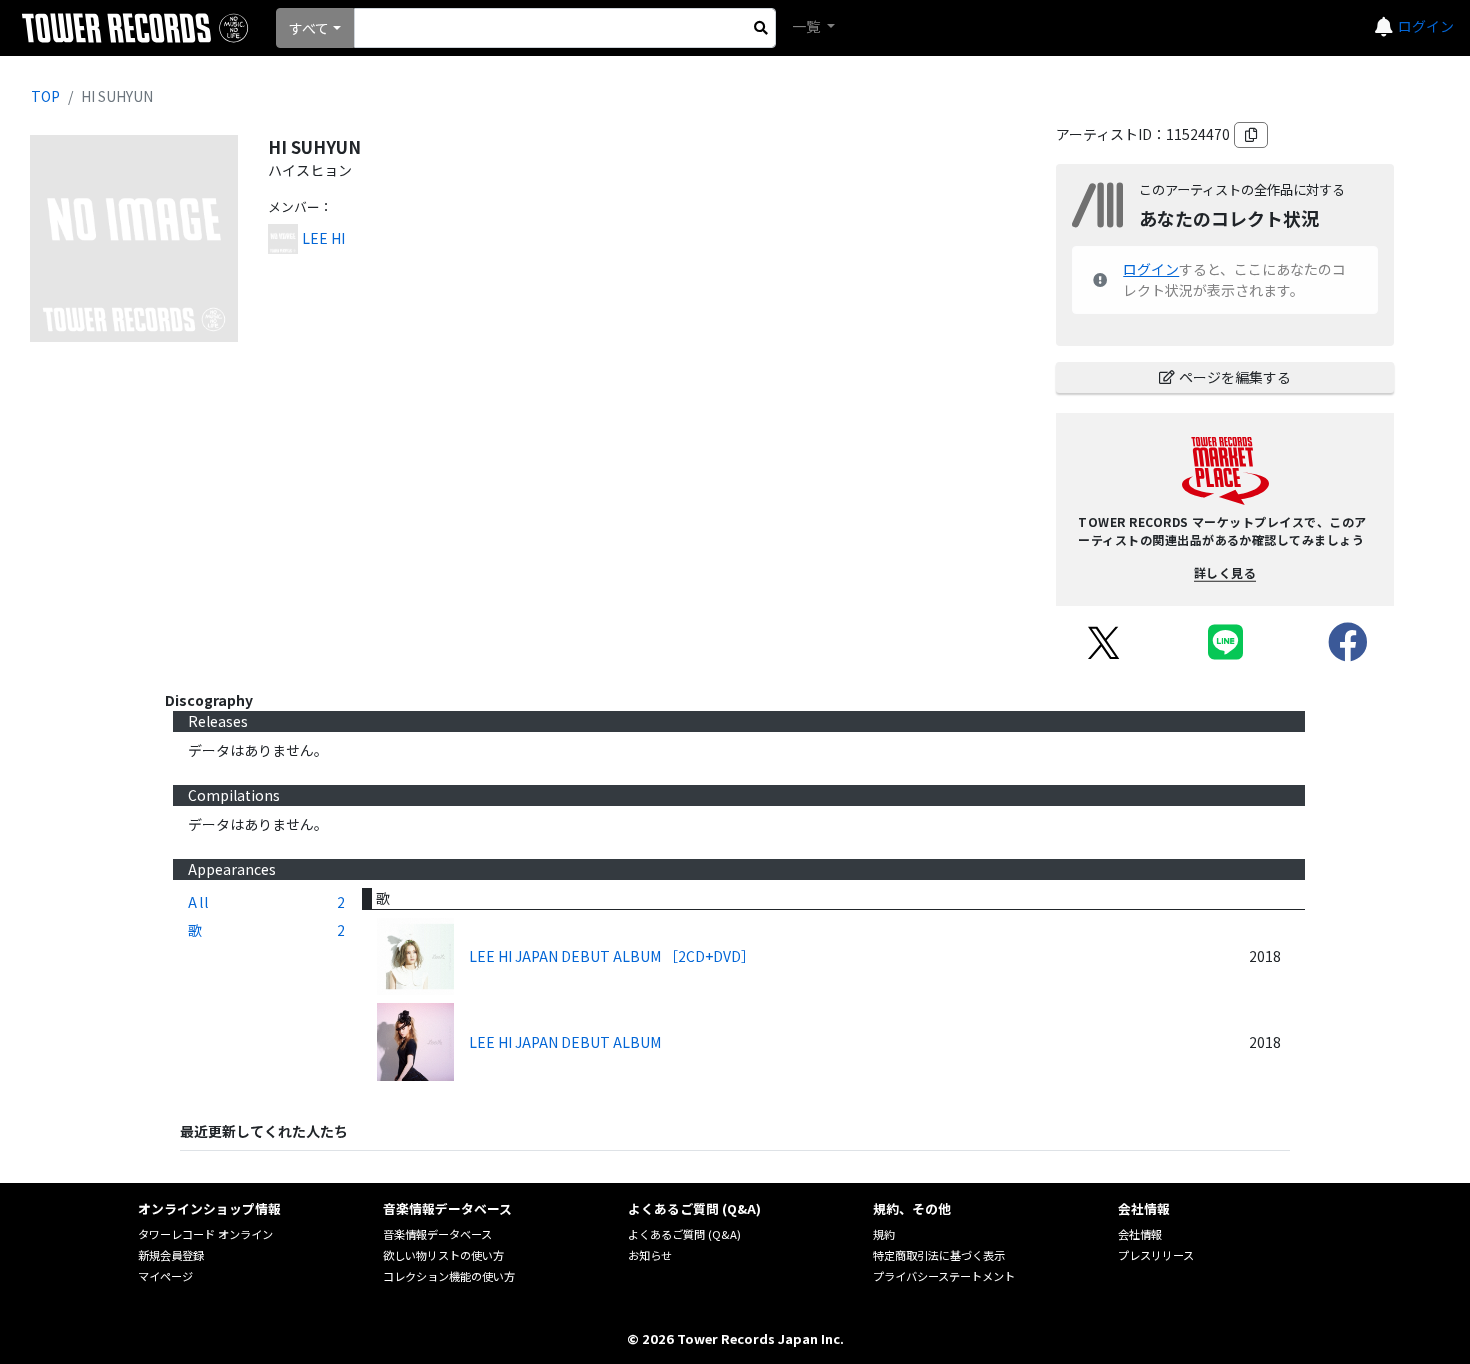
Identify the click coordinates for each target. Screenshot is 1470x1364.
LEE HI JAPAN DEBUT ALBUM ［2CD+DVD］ (612, 956)
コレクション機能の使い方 (449, 1276)
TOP (45, 96)
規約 (884, 1234)
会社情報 (1140, 1234)
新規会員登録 (171, 1255)
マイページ (165, 1276)
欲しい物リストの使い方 (443, 1255)
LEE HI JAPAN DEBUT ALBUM (565, 1042)
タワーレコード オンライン (205, 1234)
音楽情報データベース (437, 1234)
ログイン (1426, 26)
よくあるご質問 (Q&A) (684, 1234)
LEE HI (323, 238)
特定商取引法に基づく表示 (939, 1255)
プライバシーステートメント (944, 1276)
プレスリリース (1156, 1255)
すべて (309, 28)
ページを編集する (1235, 377)
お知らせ (650, 1255)
